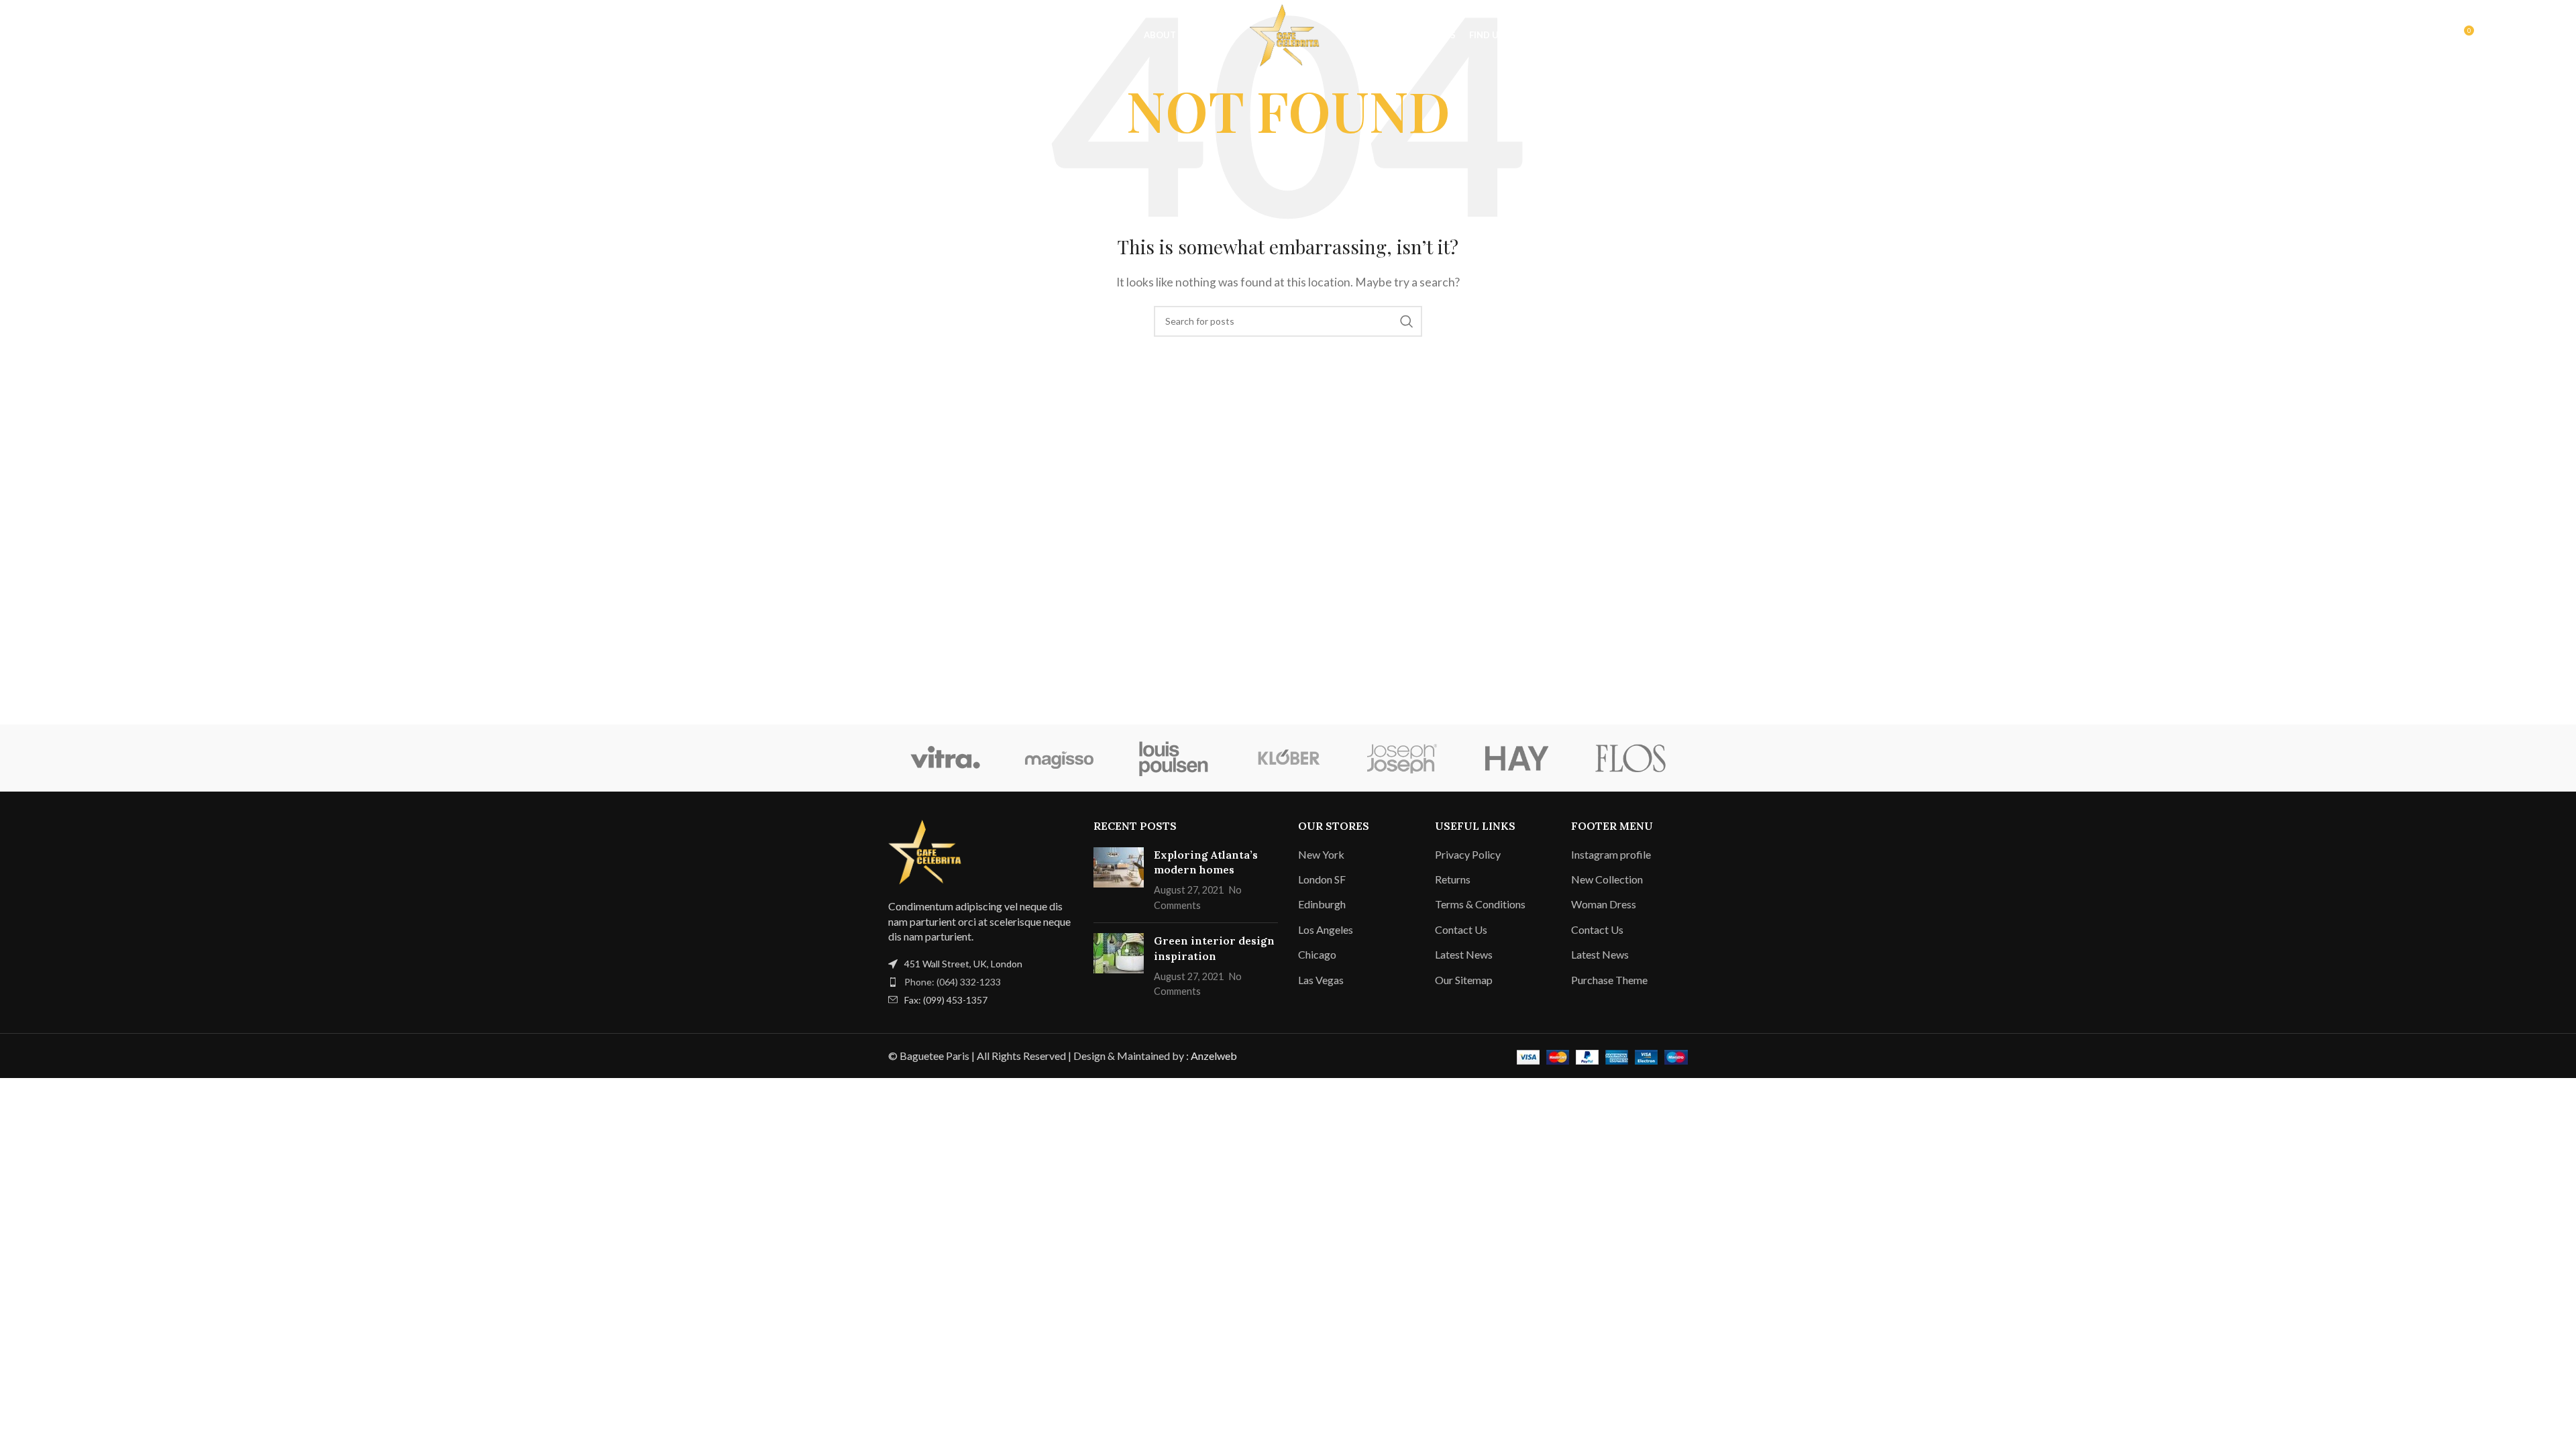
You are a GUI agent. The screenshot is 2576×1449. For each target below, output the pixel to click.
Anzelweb (1214, 1056)
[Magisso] (1059, 758)
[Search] (81, 36)
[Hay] (1516, 758)
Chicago (1317, 954)
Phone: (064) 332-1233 (953, 982)
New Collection (1607, 879)
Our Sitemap (1464, 980)
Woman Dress (1604, 904)
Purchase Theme (1609, 980)
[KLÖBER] (1288, 758)
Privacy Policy (1468, 854)
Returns (1453, 879)
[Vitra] (945, 758)
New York (1321, 854)
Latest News (1464, 954)
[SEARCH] (1407, 321)
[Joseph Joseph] (1402, 758)
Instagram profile (1611, 854)
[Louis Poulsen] (1174, 758)
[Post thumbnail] (1119, 880)
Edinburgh (1322, 904)
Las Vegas (1321, 980)
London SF (1322, 879)
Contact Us (1461, 929)
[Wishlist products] (108, 36)
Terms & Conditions (1480, 904)
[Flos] (1631, 758)
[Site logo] (1288, 34)
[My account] (2434, 36)
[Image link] (928, 850)
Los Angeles (1326, 929)
